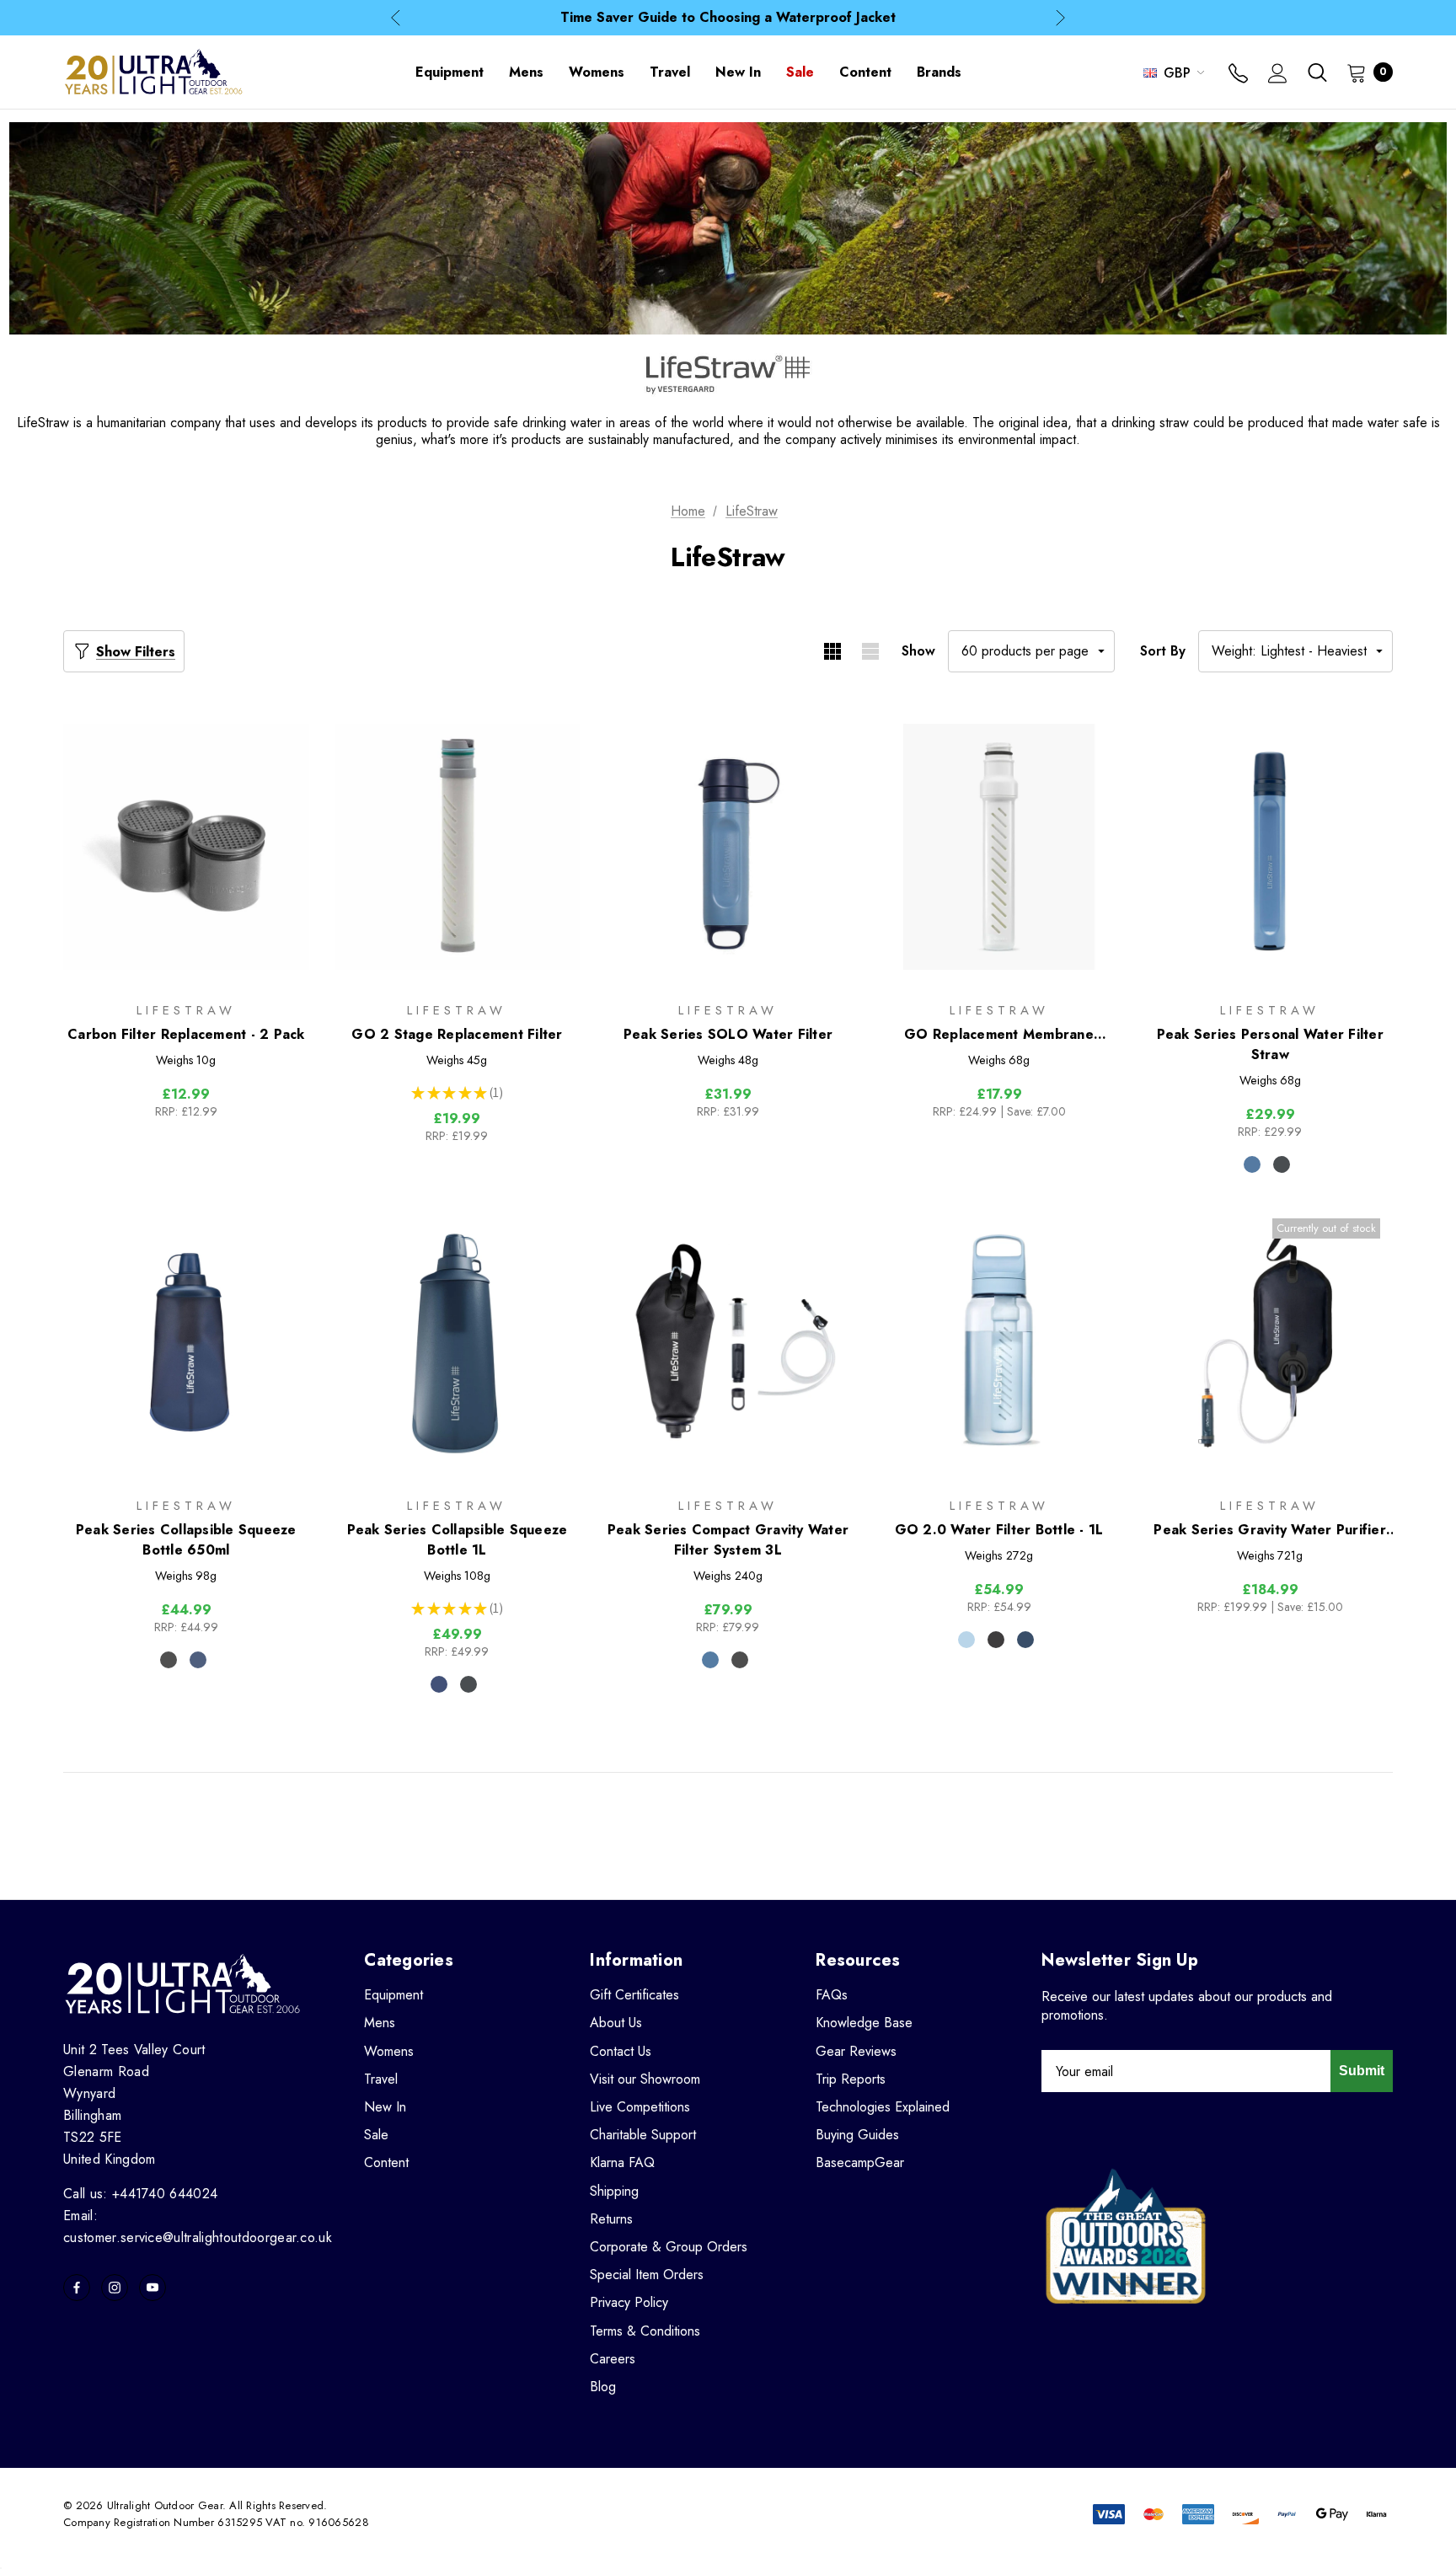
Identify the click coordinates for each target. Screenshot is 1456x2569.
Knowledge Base (864, 2023)
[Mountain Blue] (1252, 1164)
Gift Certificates (634, 1995)
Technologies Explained (883, 2107)
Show (918, 651)
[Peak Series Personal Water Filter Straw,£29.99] (1270, 847)
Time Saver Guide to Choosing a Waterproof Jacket (728, 17)
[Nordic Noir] (996, 1640)
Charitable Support (643, 2135)
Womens (389, 2051)
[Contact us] (1238, 75)
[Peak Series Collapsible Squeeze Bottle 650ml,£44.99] (186, 1342)
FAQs (832, 1995)
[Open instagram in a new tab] (115, 2288)
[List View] (870, 651)
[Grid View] (832, 651)
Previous (396, 18)
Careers (613, 2359)
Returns (611, 2219)
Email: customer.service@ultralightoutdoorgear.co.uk (198, 2226)
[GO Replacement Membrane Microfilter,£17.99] (999, 847)
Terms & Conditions (645, 2331)
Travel (381, 2079)
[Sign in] (1278, 75)
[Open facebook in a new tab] (77, 2288)
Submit (1362, 2071)
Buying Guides (857, 2135)
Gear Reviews (856, 2051)
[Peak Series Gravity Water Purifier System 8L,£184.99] (1270, 1342)
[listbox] (1295, 651)
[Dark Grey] (1282, 1164)
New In (385, 2107)
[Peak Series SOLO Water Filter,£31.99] (728, 847)
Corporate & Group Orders (669, 2247)
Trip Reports (851, 2079)
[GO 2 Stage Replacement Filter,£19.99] (458, 847)
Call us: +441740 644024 (140, 2194)
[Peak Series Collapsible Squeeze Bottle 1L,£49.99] (458, 1342)
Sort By (1163, 651)
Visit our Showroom (645, 2079)
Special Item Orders (647, 2275)
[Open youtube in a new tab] (153, 2288)
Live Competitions (640, 2107)
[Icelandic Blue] (966, 1640)
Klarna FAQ (622, 2162)
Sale (376, 2135)
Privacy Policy (629, 2302)
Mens (380, 2023)
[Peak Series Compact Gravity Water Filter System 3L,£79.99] (728, 1342)
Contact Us (621, 2051)
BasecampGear (860, 2162)
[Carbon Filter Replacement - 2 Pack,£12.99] (186, 847)
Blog (603, 2387)
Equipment (393, 1995)
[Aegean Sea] (1025, 1640)
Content (386, 2162)
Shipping (614, 2191)
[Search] (1317, 72)
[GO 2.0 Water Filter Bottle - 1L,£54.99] (999, 1342)
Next (1060, 18)
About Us (616, 2023)
